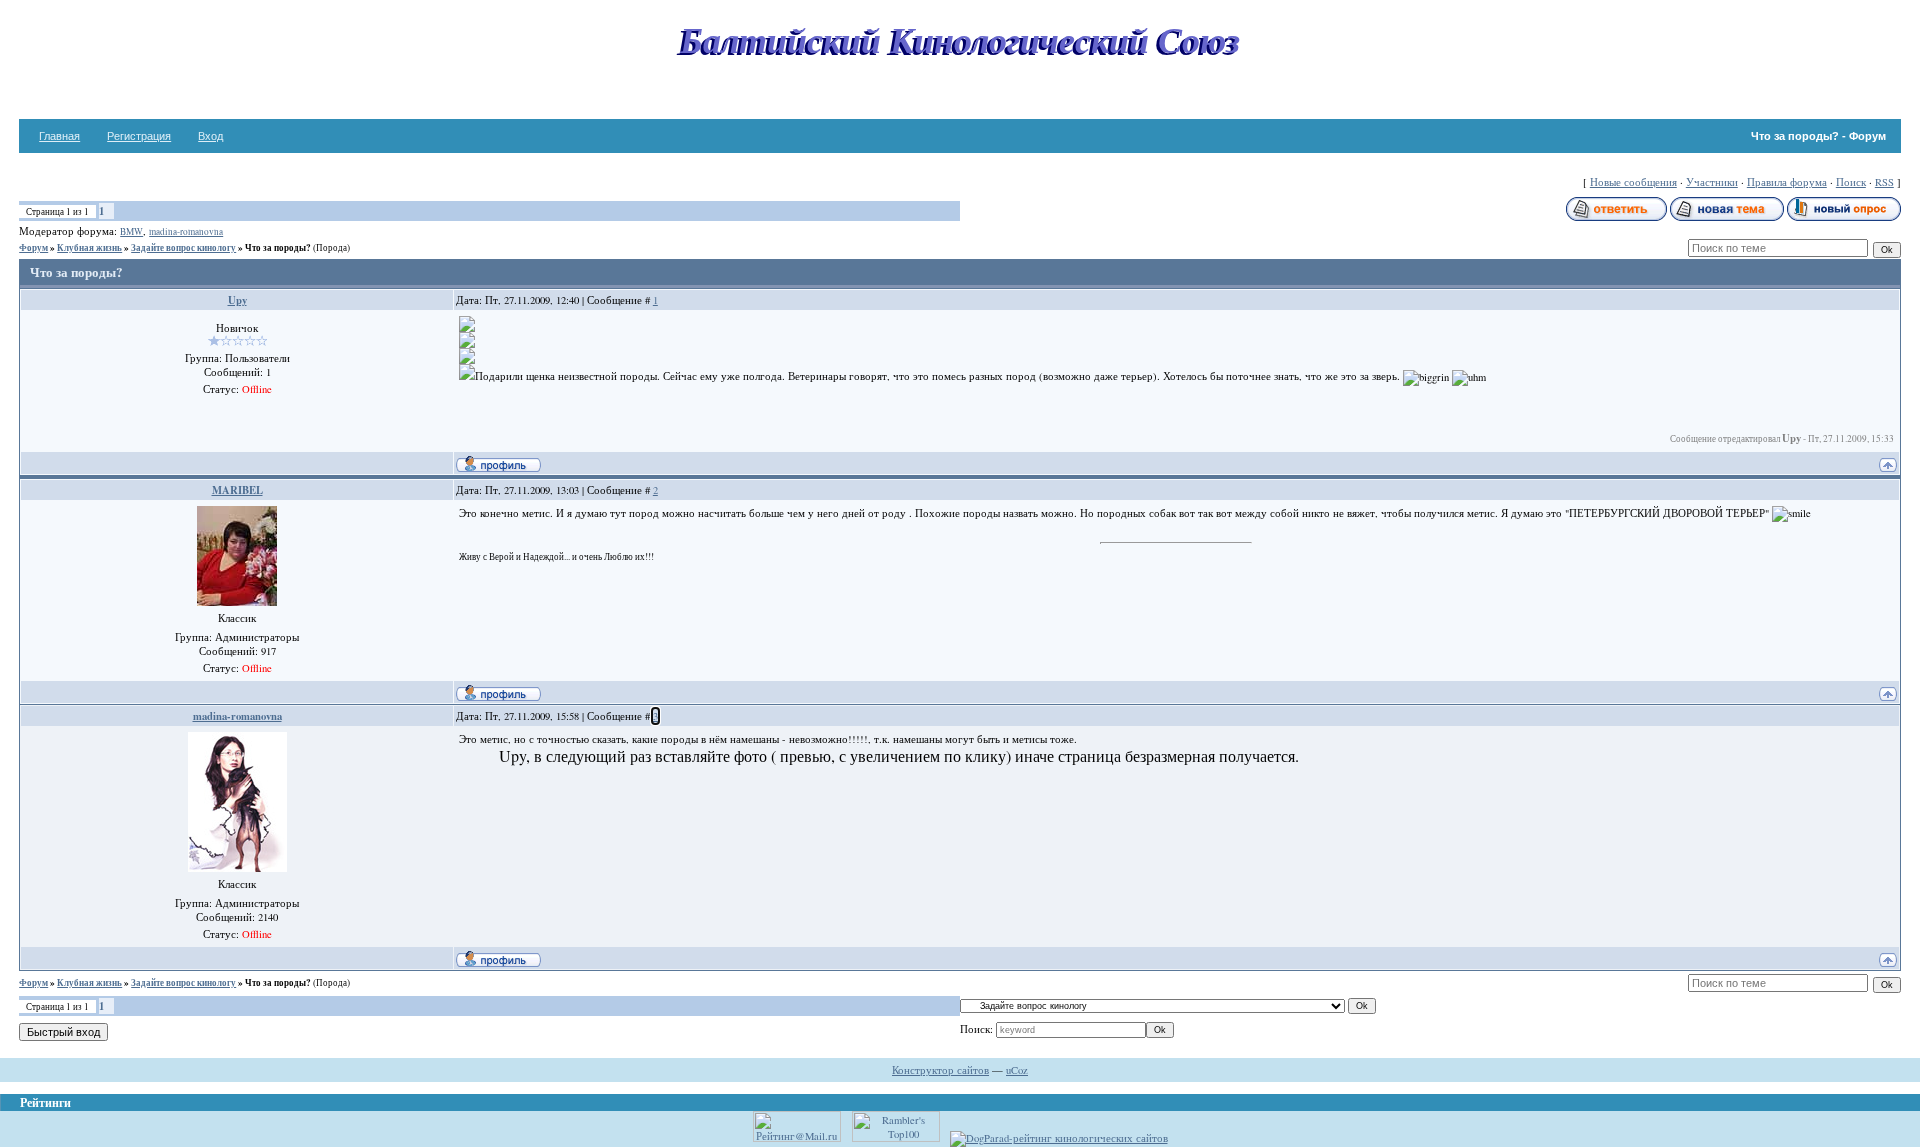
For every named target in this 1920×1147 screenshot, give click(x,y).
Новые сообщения (1633, 182)
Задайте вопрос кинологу (183, 247)
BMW (131, 231)
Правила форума (1787, 182)
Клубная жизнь (89, 247)
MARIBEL (237, 490)
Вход (210, 136)
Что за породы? (278, 247)
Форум (33, 247)
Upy (237, 300)
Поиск (1851, 182)
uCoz (1017, 1070)
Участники (1712, 182)
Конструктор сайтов (940, 1070)
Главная (59, 136)
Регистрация (139, 136)
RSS (1884, 182)
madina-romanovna (186, 231)
